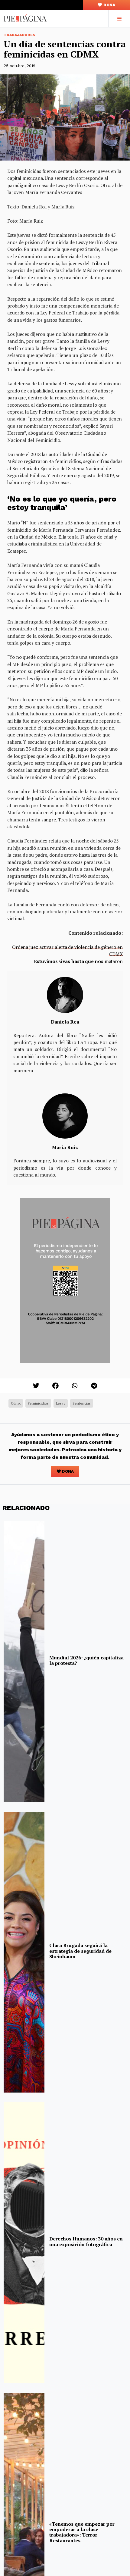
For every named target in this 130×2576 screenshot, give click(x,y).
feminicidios (38, 1403)
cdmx (16, 1403)
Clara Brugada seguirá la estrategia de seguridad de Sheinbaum (80, 1951)
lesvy (61, 1403)
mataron (78, 961)
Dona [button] (109, 5)
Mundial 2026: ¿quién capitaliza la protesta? (86, 1660)
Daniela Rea (65, 1022)
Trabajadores (19, 35)
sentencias (82, 1403)
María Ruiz (65, 1147)
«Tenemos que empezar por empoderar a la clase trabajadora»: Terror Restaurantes (82, 2532)
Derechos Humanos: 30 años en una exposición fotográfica (86, 2241)
